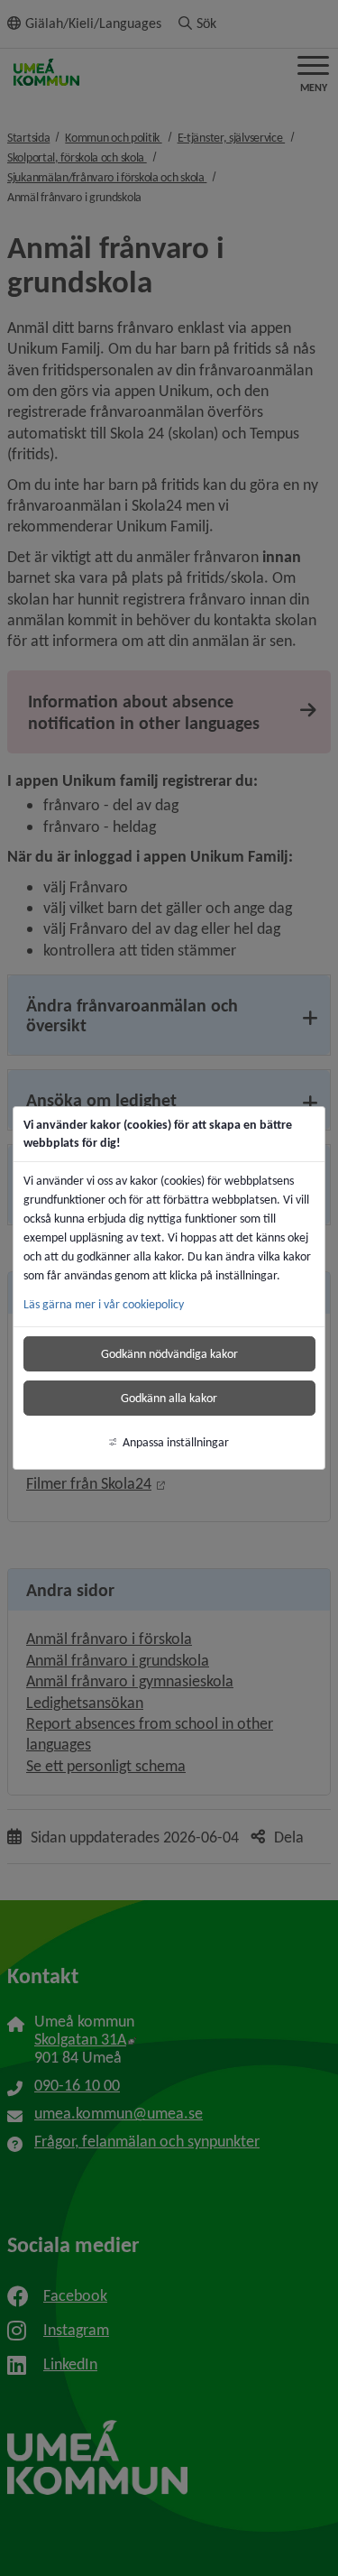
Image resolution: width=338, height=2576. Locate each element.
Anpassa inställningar (176, 1442)
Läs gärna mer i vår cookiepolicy (104, 1304)
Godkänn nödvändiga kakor (169, 1354)
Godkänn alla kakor (169, 1398)
